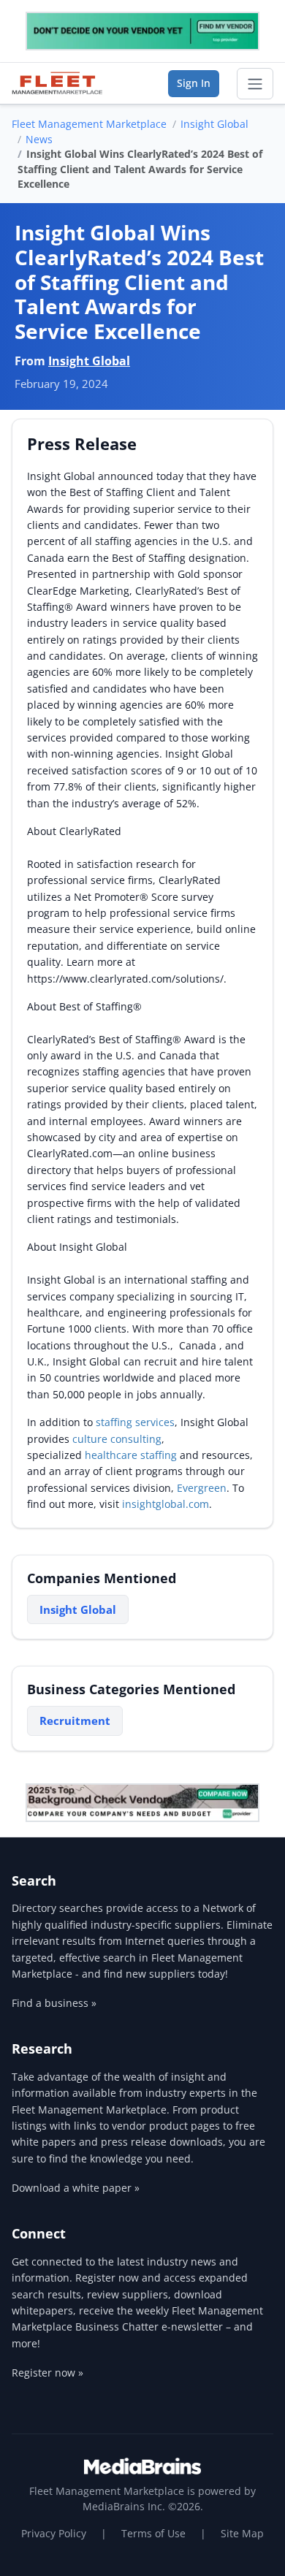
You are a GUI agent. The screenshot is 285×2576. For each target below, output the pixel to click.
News (39, 139)
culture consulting (117, 1439)
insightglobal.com (166, 1504)
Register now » (47, 2373)
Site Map (242, 2533)
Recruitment (75, 1720)
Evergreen (202, 1488)
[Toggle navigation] (255, 84)
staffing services (135, 1422)
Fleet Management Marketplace (89, 124)
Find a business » (54, 2003)
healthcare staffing (131, 1455)
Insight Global (214, 124)
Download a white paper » (76, 2188)
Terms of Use (153, 2533)
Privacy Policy (54, 2533)
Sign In (194, 83)
